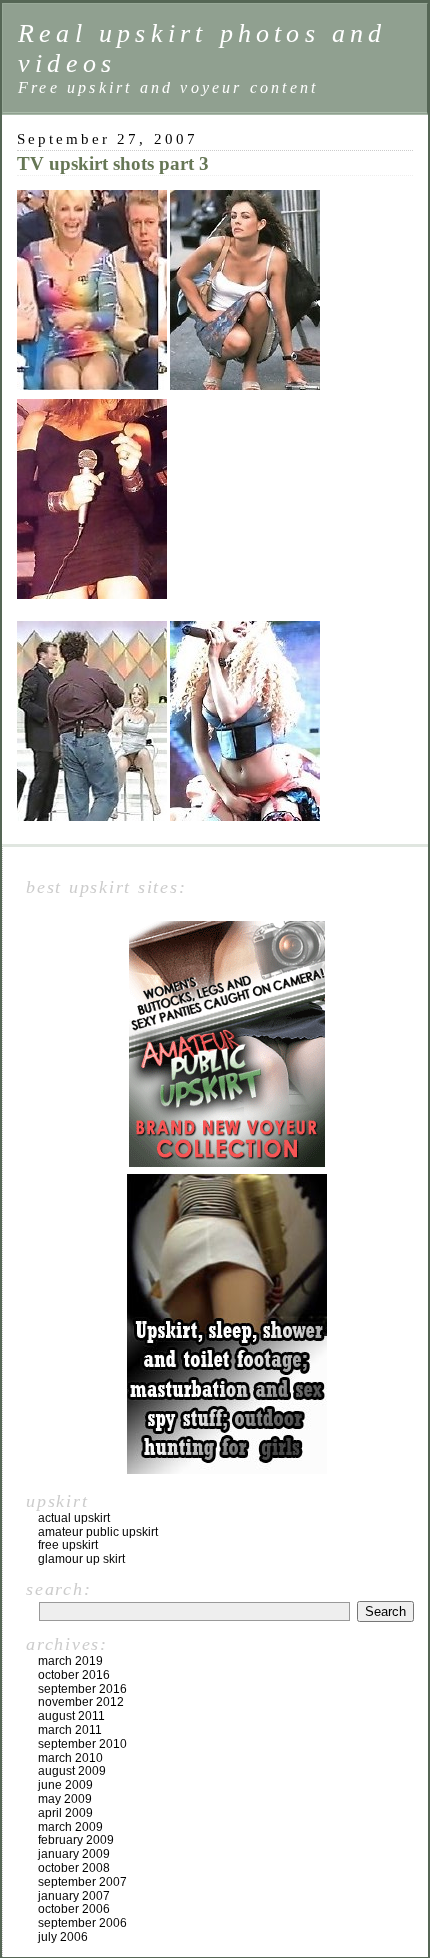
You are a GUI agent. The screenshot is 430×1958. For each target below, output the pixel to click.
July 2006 (63, 1937)
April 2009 (65, 1813)
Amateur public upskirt (98, 1532)
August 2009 (72, 1771)
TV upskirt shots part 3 (113, 163)
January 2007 (74, 1896)
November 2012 (81, 1702)
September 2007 (82, 1882)
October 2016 (74, 1675)
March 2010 (70, 1758)
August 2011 (71, 1716)
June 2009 (65, 1785)
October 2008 (74, 1868)
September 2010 (82, 1744)
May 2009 (65, 1799)
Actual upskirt (74, 1518)
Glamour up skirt (81, 1559)
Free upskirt (68, 1545)
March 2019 (70, 1661)
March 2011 (70, 1730)
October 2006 (74, 1909)
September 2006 (82, 1923)
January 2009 (74, 1854)
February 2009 (76, 1840)
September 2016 (82, 1689)
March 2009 (70, 1827)
